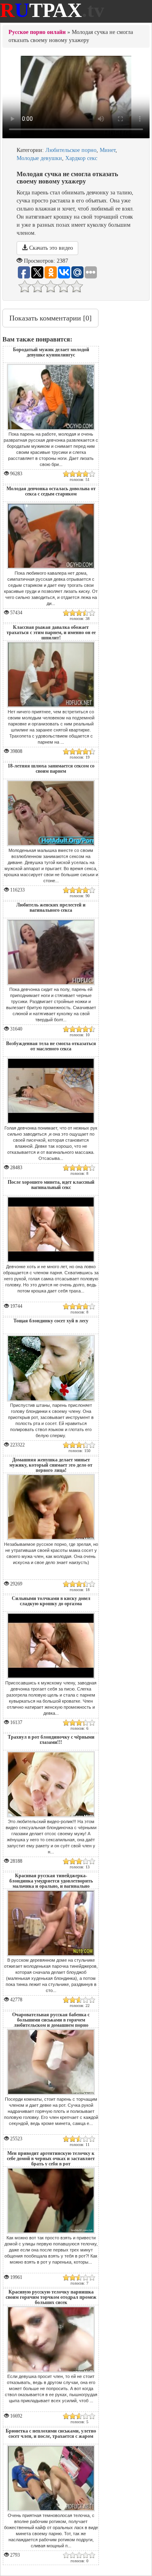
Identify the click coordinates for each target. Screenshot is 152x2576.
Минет (108, 150)
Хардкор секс (81, 158)
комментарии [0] (50, 318)
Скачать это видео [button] (50, 248)
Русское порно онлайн (37, 32)
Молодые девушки (39, 158)
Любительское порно (71, 150)
